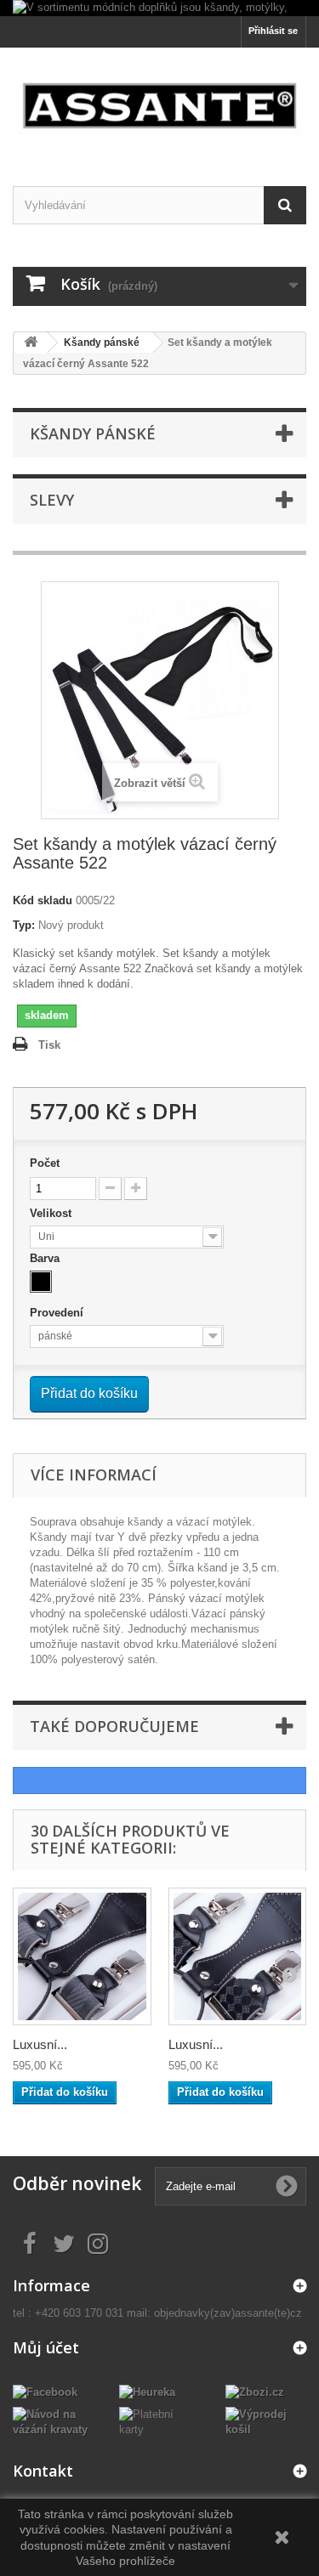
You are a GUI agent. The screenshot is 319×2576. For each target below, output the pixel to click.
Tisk (49, 1045)
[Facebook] (45, 2392)
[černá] (41, 1282)
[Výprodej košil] (266, 2422)
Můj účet (46, 2347)
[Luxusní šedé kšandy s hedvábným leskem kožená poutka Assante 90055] (82, 1957)
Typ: (24, 925)
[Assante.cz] (159, 102)
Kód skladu (43, 900)
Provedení (58, 1313)
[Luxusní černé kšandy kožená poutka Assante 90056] (238, 1957)
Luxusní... (40, 2044)
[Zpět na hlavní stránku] (31, 343)
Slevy (52, 500)
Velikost (52, 1213)
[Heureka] (147, 2392)
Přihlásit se (273, 31)
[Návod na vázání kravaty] (53, 2422)
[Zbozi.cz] (255, 2392)
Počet (45, 1163)
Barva (46, 1258)
